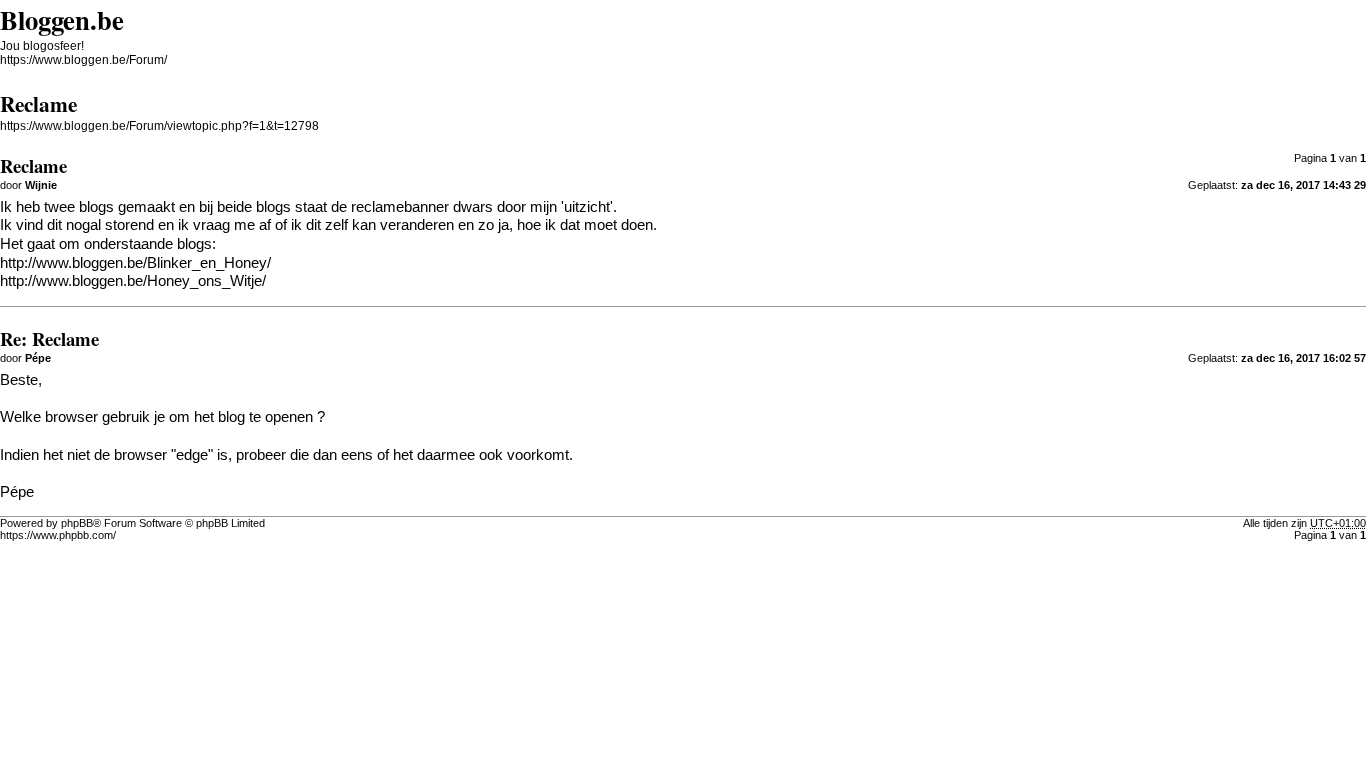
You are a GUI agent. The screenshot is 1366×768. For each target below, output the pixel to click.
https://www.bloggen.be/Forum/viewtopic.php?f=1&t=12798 (159, 126)
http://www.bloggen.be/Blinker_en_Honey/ (135, 263)
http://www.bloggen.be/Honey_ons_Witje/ (133, 281)
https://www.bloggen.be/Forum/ (83, 60)
